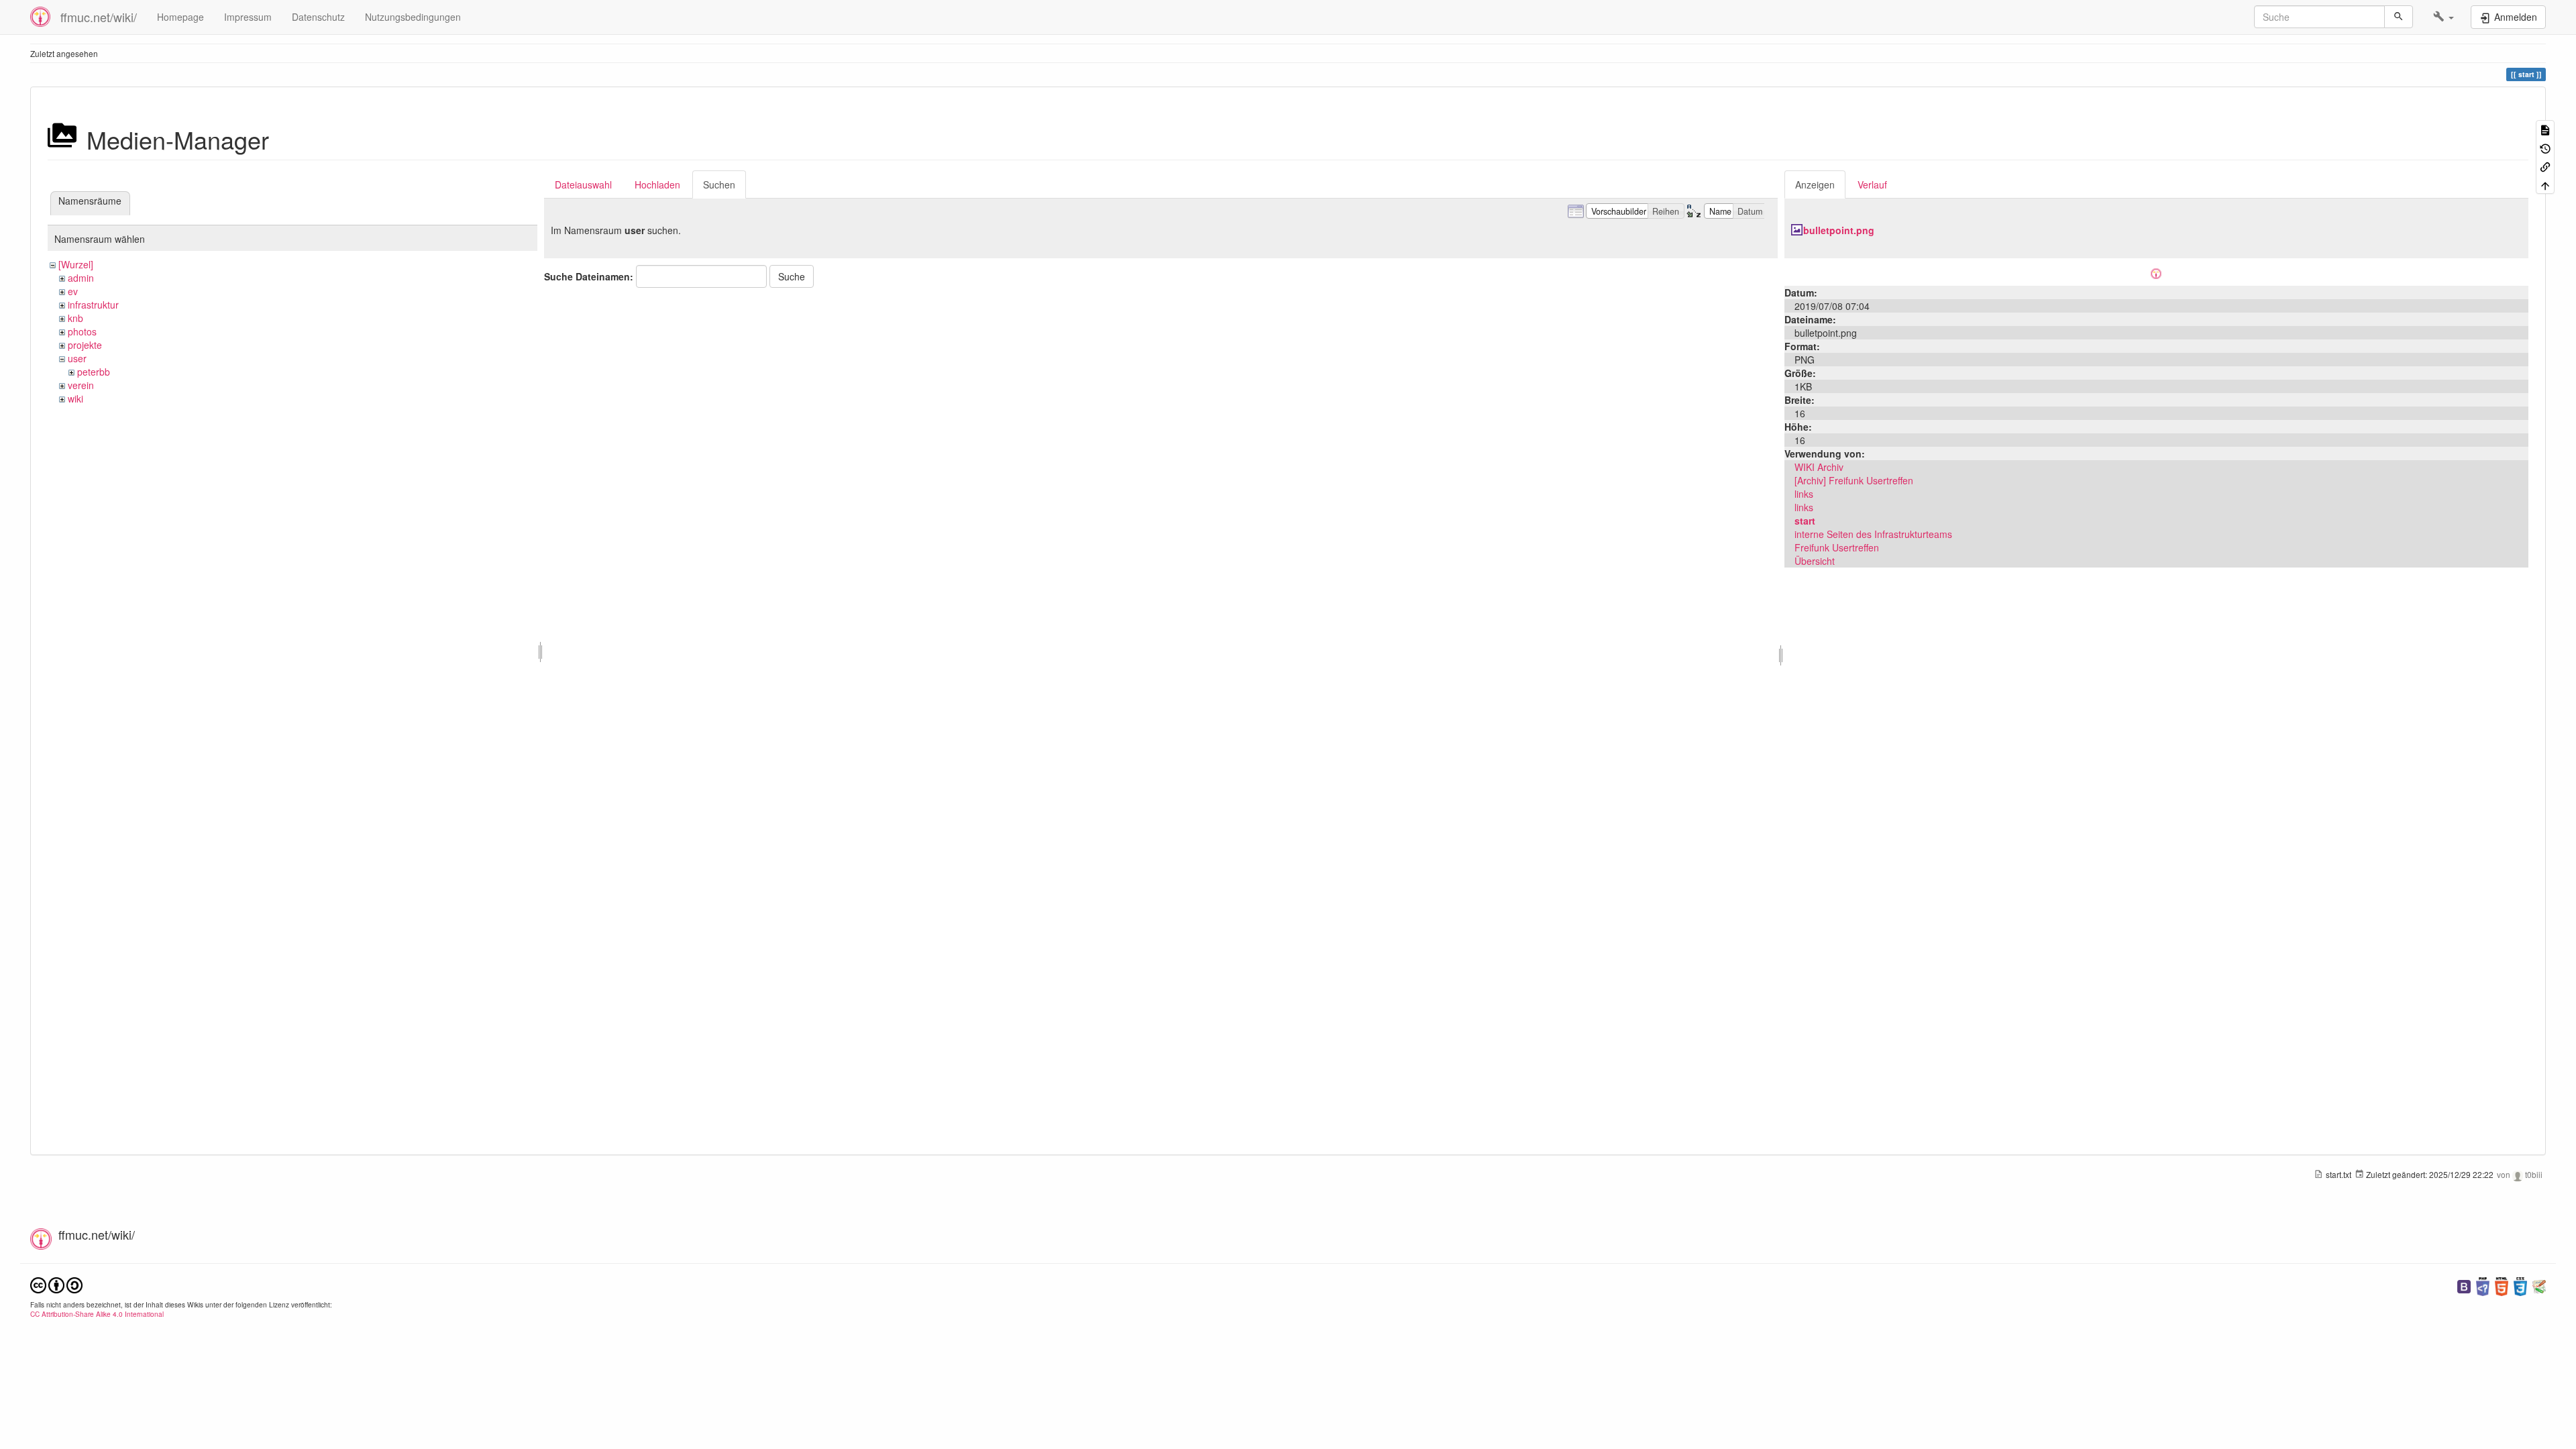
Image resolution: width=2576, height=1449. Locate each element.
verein (81, 385)
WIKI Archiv (1819, 467)
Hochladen (657, 184)
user (77, 358)
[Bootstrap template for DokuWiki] (2464, 1285)
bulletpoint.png (1839, 230)
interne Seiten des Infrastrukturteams (1873, 534)
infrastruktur (93, 305)
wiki (75, 398)
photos (82, 331)
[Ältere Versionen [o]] (2545, 147)
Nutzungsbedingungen (413, 17)
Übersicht (1815, 561)
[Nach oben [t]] (2545, 184)
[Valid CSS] (2520, 1285)
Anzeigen (1815, 184)
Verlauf (1872, 184)
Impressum (248, 17)
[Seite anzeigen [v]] (2545, 129)
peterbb (94, 372)
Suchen (719, 184)
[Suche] (2399, 17)
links (1804, 494)
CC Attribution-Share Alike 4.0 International (97, 1314)
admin (81, 278)
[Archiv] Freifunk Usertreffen (1854, 480)
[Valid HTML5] (2502, 1285)
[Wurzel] (76, 264)
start (1805, 521)
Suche (792, 276)
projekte (85, 345)
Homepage (180, 17)
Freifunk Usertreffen (1837, 547)
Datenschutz (318, 17)
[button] (2444, 17)
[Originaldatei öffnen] (2156, 272)
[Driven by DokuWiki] (2539, 1285)
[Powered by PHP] (2483, 1285)
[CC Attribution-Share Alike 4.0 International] (56, 1284)
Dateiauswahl (583, 184)
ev (73, 291)
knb (75, 318)
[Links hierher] (2545, 166)
